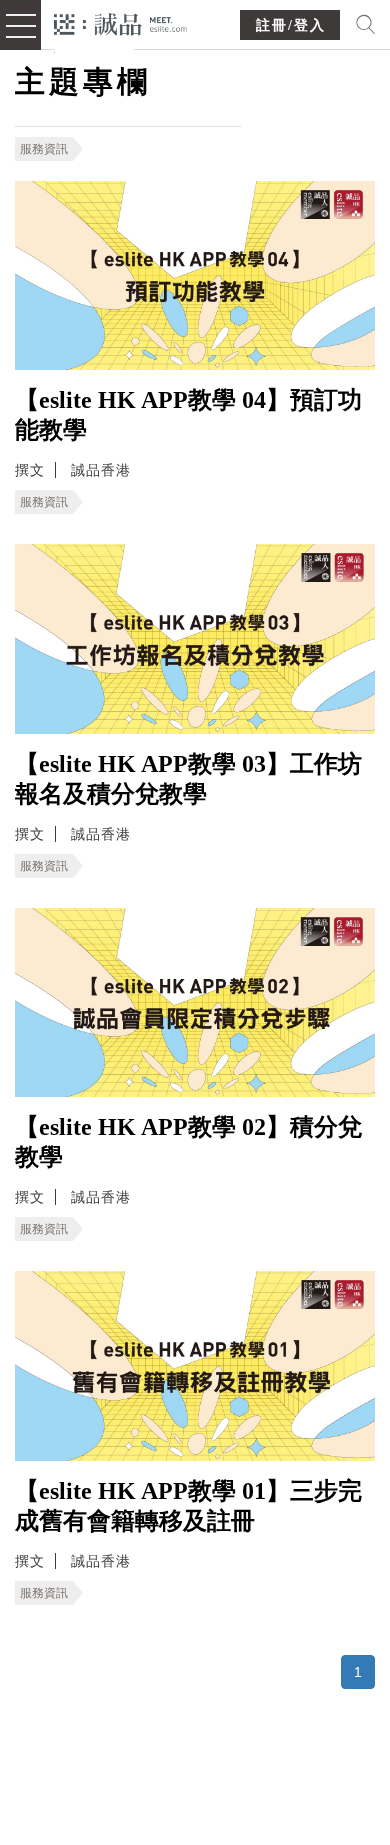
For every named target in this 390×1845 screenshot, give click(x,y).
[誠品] (120, 22)
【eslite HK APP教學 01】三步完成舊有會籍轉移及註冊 (188, 1506)
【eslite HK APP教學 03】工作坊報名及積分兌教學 (188, 779)
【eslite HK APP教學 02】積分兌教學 (188, 1142)
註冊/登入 (291, 25)
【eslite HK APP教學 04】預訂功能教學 (188, 415)
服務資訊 (44, 149)
